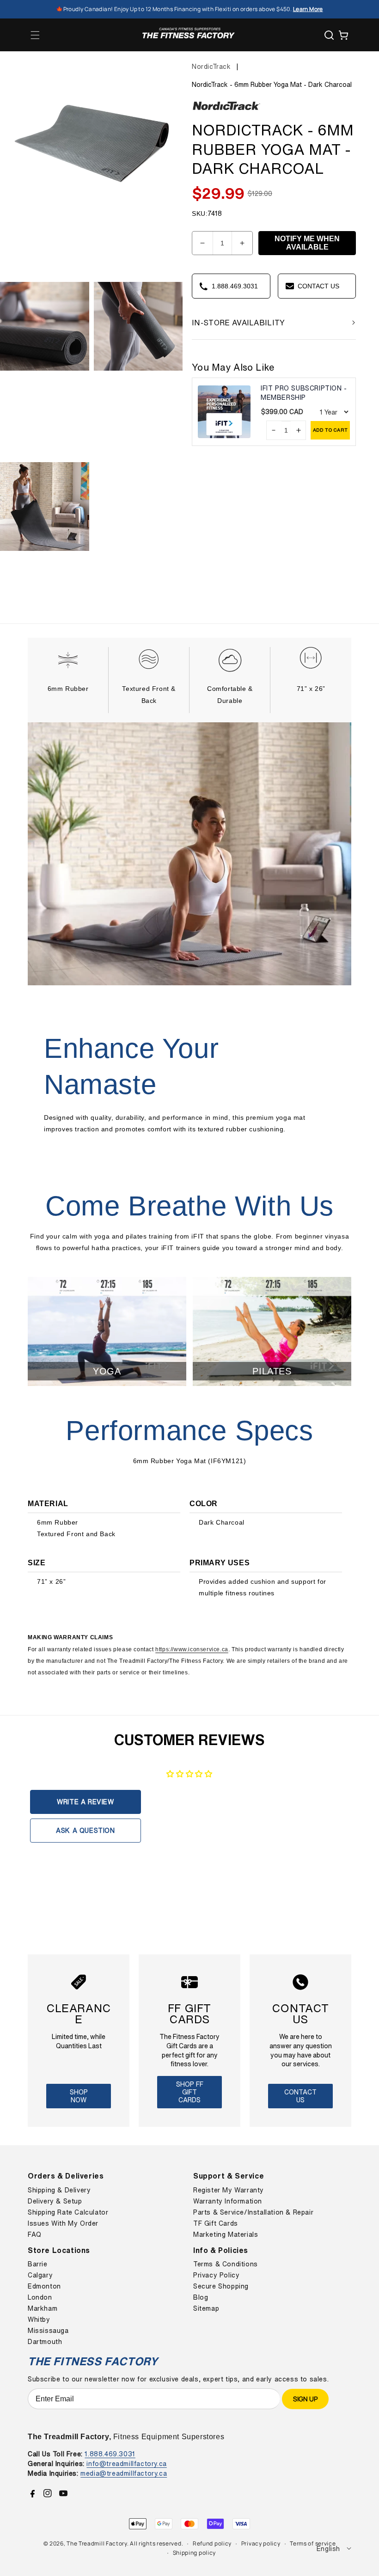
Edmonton (44, 2286)
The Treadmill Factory (97, 2543)
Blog (201, 2297)
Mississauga (48, 2331)
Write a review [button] (85, 1802)
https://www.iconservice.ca (192, 1649)
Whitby (39, 2320)
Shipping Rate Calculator (68, 2212)
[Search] (329, 35)
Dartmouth (45, 2342)
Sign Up (305, 2399)
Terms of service (313, 2543)
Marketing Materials (226, 2234)
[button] (35, 35)
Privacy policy (261, 2543)
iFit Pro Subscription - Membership (304, 393)
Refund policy (212, 2543)
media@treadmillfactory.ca (124, 2473)
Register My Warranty (229, 2190)
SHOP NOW (79, 2096)
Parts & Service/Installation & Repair (253, 2212)
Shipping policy (195, 2553)
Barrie (38, 2264)
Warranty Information (228, 2201)
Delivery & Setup (55, 2201)
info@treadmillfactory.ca (126, 2463)
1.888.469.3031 (110, 2454)
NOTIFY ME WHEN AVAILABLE (307, 243)
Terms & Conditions (226, 2264)
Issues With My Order (63, 2223)
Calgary (40, 2275)
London (40, 2297)
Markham (43, 2308)
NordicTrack (211, 66)
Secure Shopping (221, 2286)
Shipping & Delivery (59, 2190)
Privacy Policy (216, 2275)
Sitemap (206, 2308)
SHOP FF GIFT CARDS (190, 2092)
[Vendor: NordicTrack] (226, 110)
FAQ (35, 2234)
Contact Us (300, 2096)
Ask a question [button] (85, 1830)
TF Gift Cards (216, 2223)
